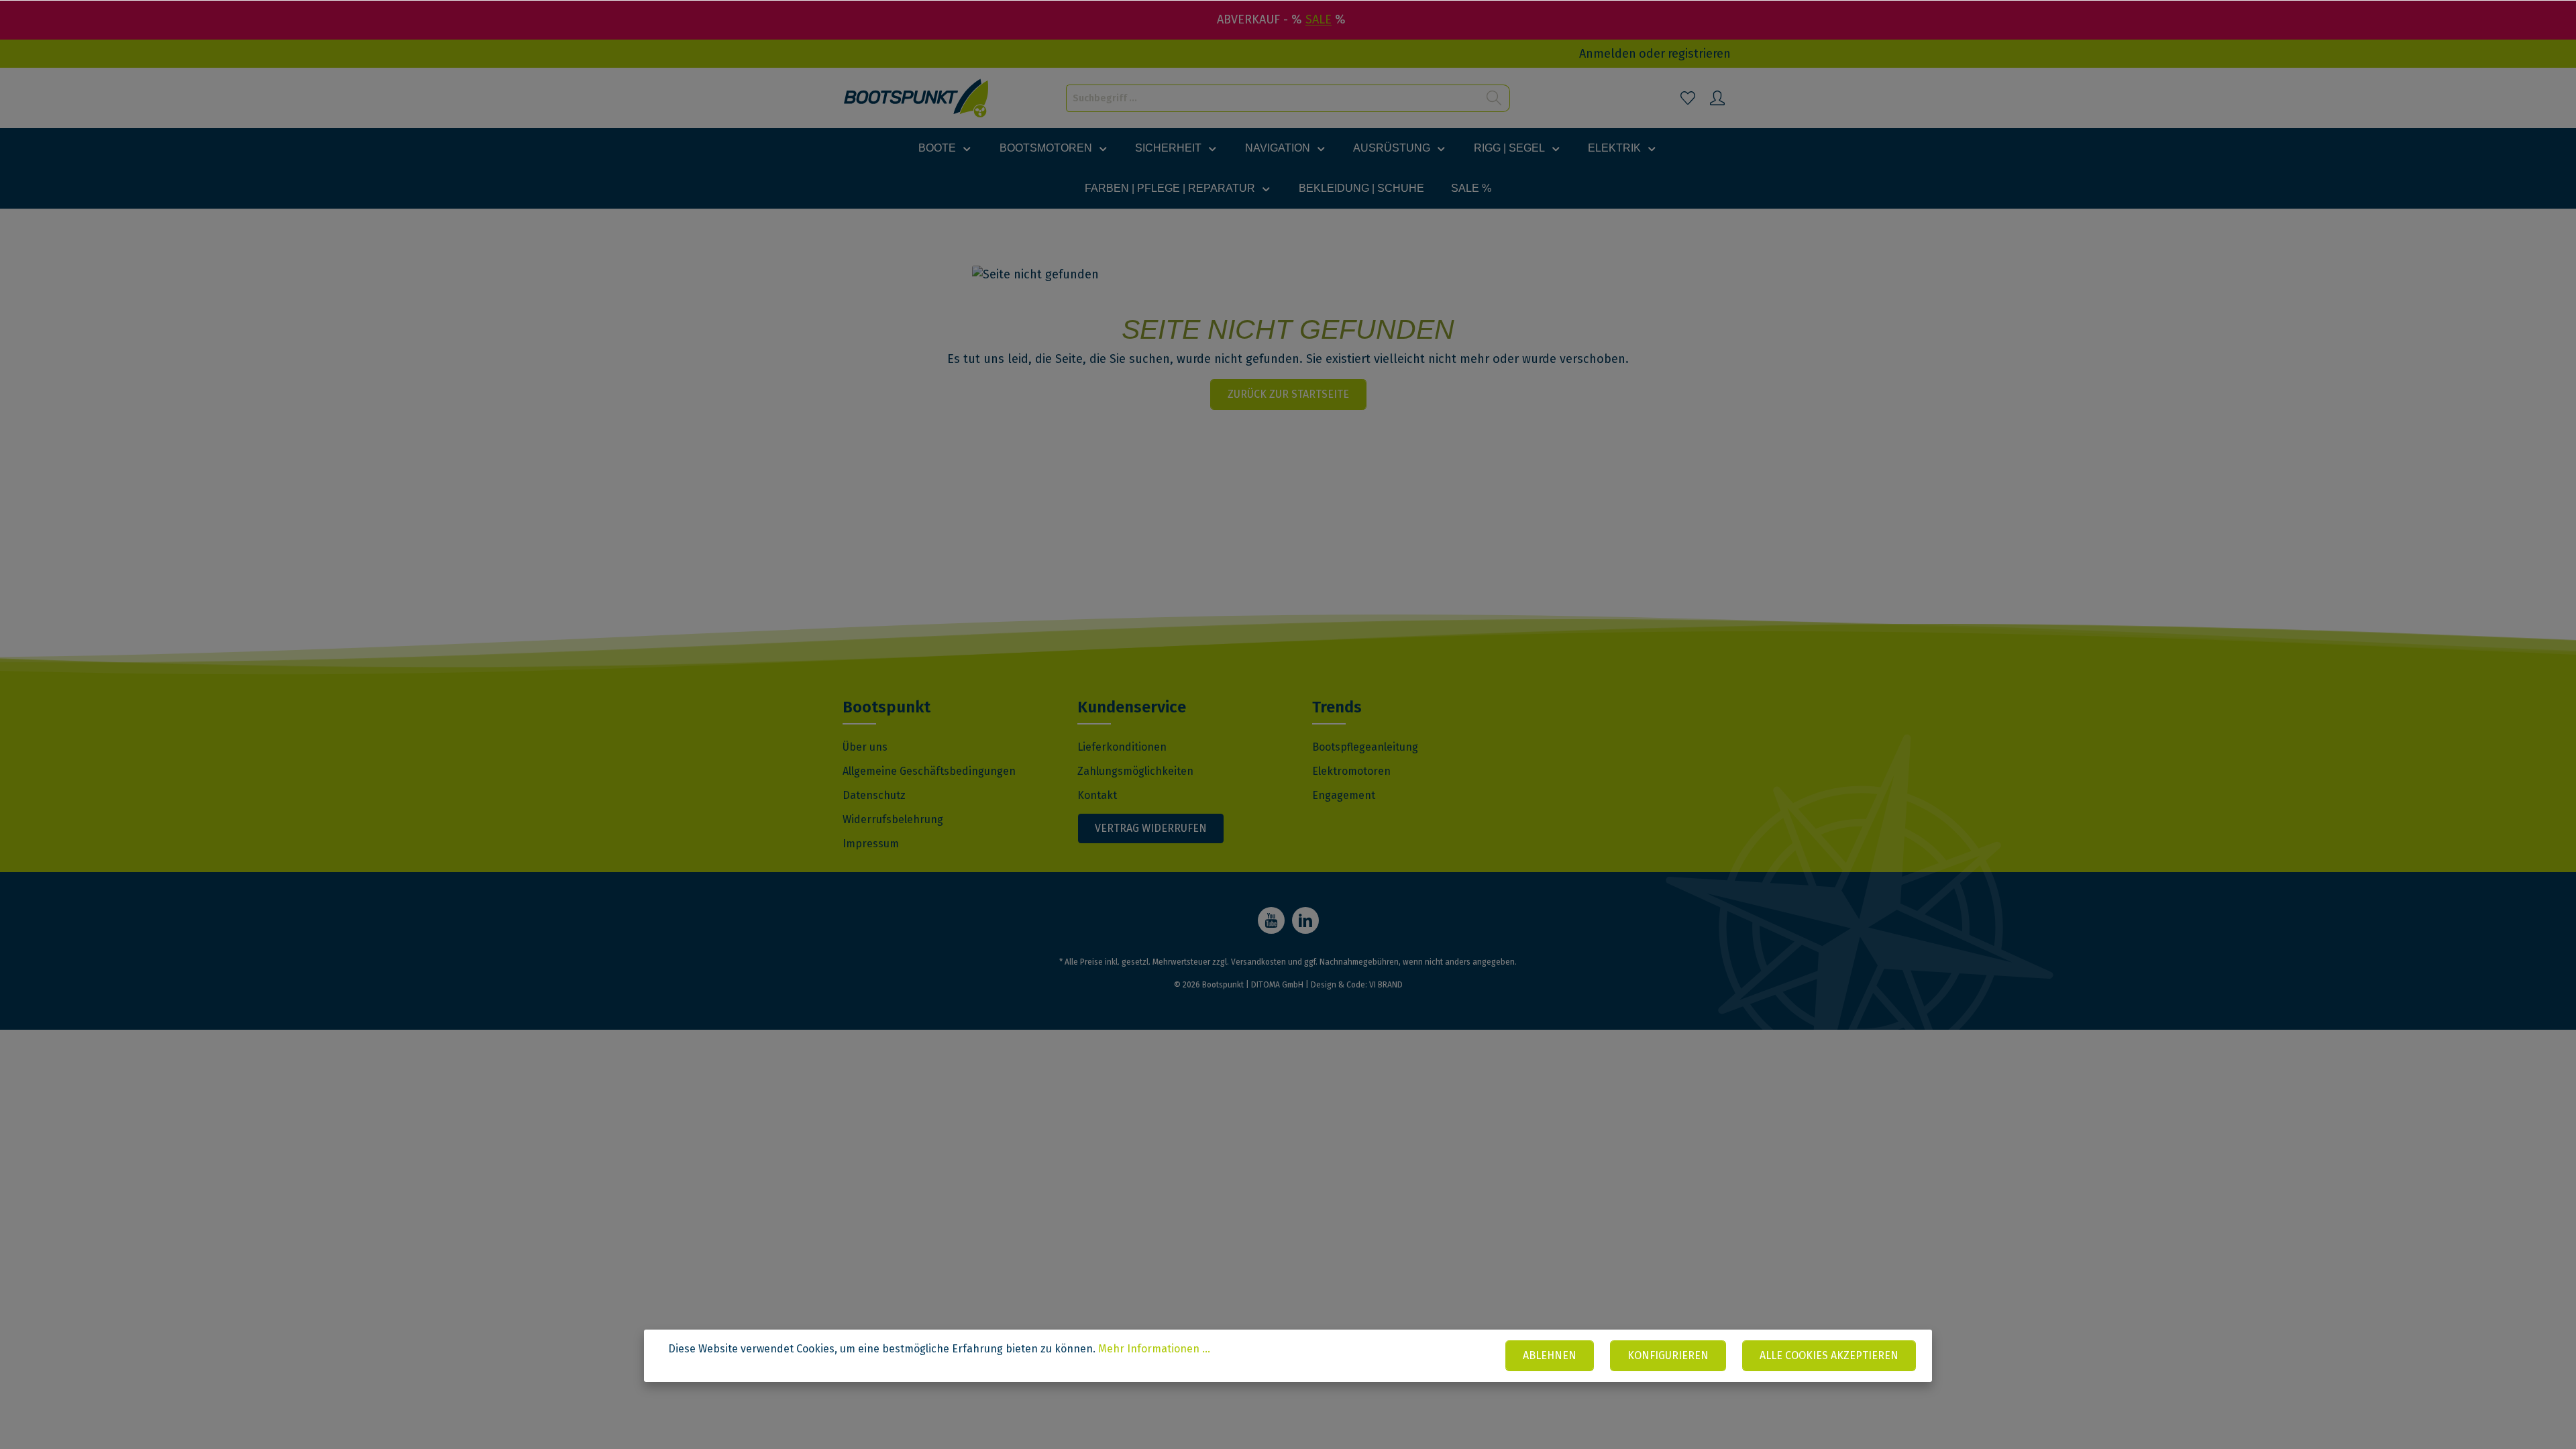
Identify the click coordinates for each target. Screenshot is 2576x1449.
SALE (1319, 19)
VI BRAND (1386, 985)
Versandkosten (1258, 962)
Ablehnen (1550, 1355)
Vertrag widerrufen (1151, 828)
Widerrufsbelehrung (893, 819)
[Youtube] (1271, 920)
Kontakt (1097, 795)
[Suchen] (1494, 98)
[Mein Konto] (1717, 98)
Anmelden (1608, 54)
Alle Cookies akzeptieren (1829, 1355)
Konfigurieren (1668, 1355)
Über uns (865, 747)
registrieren (1699, 54)
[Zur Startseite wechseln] (917, 98)
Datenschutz (874, 795)
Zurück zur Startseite (1288, 394)
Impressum (871, 844)
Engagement (1344, 795)
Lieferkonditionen (1122, 747)
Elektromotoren (1351, 771)
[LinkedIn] (1305, 920)
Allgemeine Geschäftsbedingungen (929, 771)
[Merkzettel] (1688, 98)
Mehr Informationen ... (1154, 1349)
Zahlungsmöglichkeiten (1135, 771)
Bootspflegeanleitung (1365, 747)
